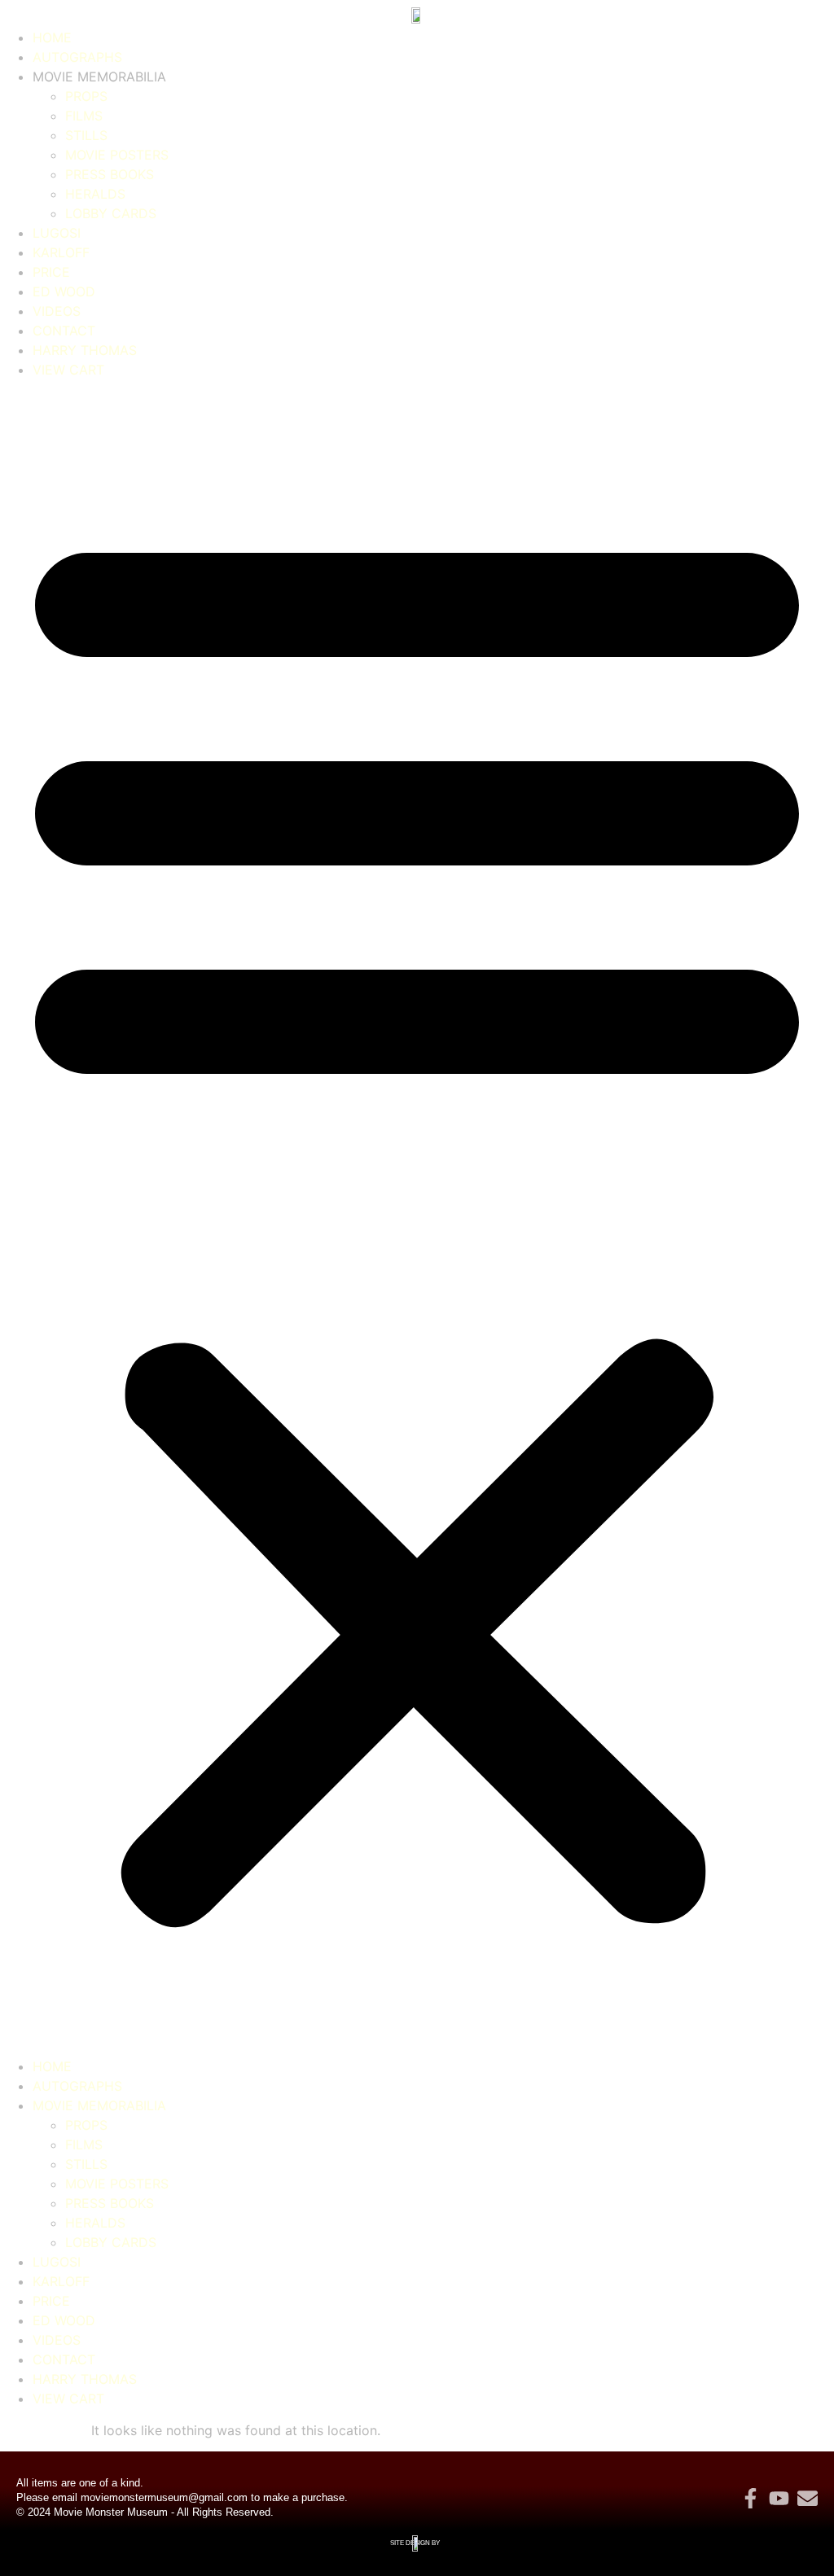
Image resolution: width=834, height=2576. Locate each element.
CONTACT (64, 331)
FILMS (84, 116)
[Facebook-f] (751, 2498)
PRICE (51, 272)
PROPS (86, 96)
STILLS (86, 135)
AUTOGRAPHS (77, 57)
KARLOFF (61, 252)
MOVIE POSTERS (117, 155)
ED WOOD (64, 291)
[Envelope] (808, 2498)
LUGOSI (57, 233)
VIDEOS (57, 311)
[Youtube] (779, 2498)
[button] (417, 1218)
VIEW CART (68, 370)
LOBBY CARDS (111, 213)
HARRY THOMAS (85, 350)
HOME (52, 37)
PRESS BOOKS (110, 174)
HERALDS (95, 194)
